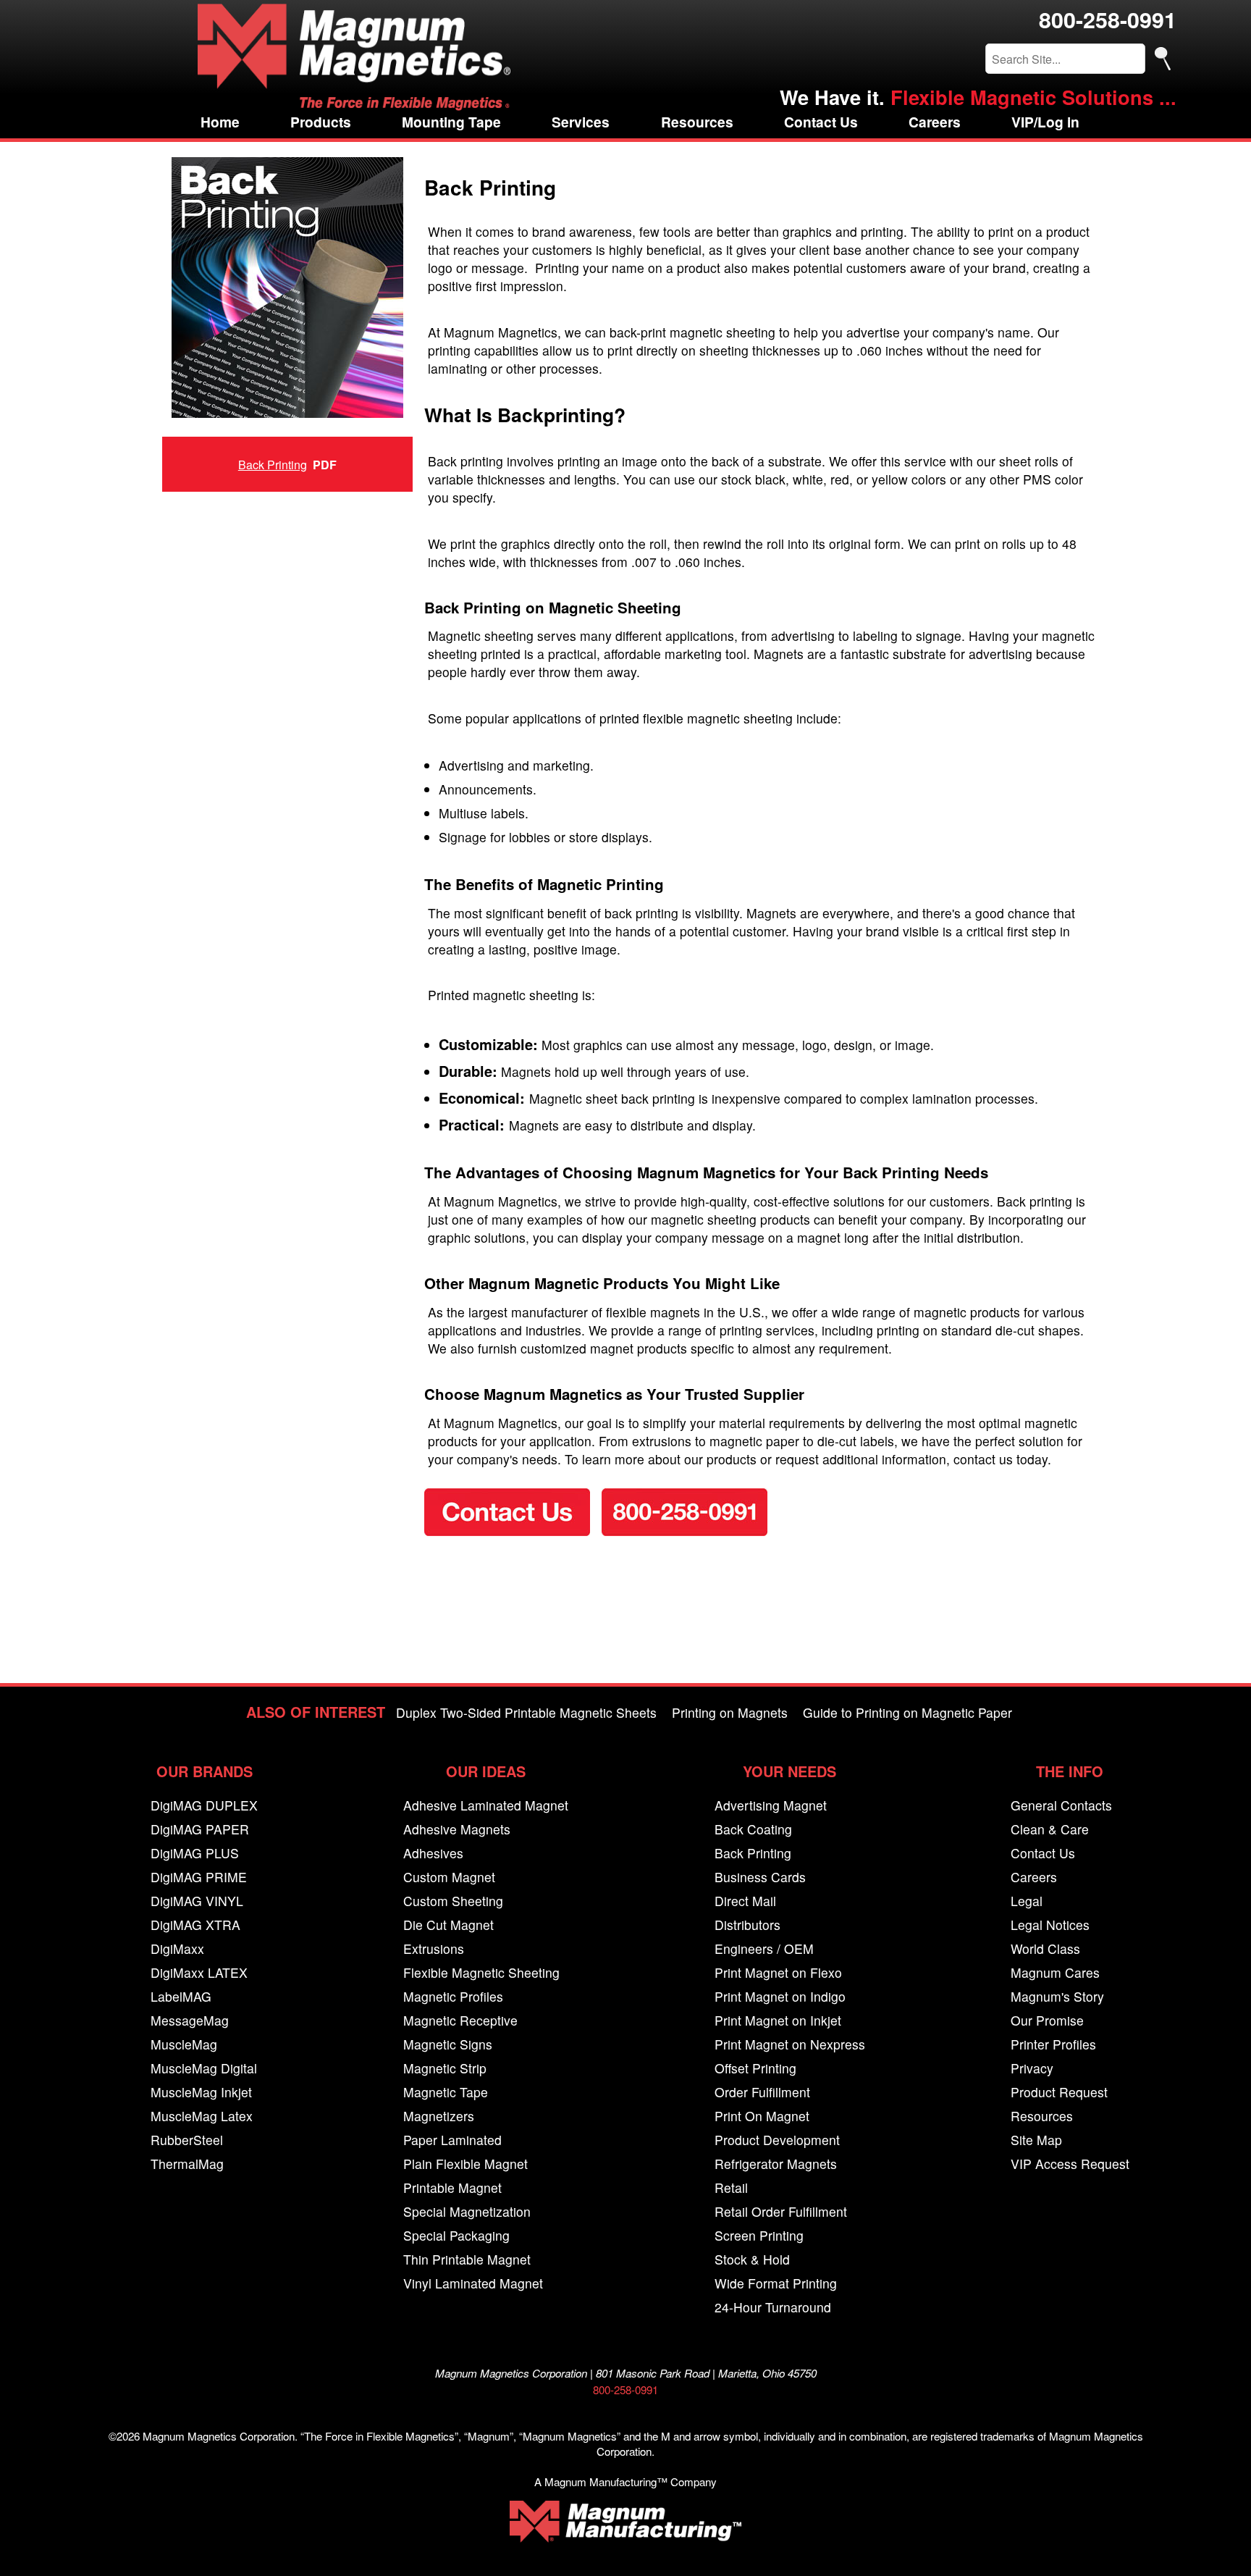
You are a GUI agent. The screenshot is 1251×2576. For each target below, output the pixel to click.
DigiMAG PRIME (199, 1877)
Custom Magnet (449, 1877)
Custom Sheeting (453, 1901)
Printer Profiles (1053, 2044)
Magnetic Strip (445, 2068)
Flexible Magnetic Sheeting (481, 1972)
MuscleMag (184, 2044)
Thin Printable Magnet (467, 2259)
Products (321, 122)
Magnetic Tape (446, 2092)
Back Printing (273, 465)
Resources (697, 122)
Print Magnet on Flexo (778, 1972)
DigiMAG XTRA (195, 1925)
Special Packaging (456, 2235)
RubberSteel (187, 2140)
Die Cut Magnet (448, 1925)
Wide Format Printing (776, 2283)
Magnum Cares (1055, 1972)
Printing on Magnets (730, 1712)
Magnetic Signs (448, 2044)
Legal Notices (1050, 1925)
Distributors (747, 1925)
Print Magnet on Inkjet (778, 2020)
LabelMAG (181, 1996)
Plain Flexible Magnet (466, 2164)
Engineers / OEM (764, 1948)
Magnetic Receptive (460, 2020)
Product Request (1059, 2092)
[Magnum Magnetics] (354, 57)
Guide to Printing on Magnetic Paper (907, 1712)
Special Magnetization (467, 2211)
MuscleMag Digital (204, 2068)
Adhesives (433, 1853)
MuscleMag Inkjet (201, 2092)
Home (220, 122)
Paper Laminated (452, 2140)
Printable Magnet (452, 2187)
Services (581, 122)
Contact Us (821, 122)
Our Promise (1047, 2020)
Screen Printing (759, 2235)
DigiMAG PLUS (195, 1853)
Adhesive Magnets (457, 1829)
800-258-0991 (1108, 19)
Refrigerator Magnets (776, 2164)
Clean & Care (1050, 1829)
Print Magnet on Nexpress (790, 2044)
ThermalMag (187, 2164)
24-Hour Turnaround (773, 2307)
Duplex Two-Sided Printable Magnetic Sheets (526, 1712)
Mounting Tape (451, 122)
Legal (1027, 1901)
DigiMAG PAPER (200, 1829)
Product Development (777, 2140)
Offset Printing (755, 2068)
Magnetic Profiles (453, 1996)
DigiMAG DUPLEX (204, 1805)
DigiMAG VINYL (197, 1901)
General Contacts (1061, 1805)
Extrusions (434, 1948)
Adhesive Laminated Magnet (486, 1805)
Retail (731, 2187)
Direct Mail (745, 1901)
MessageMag (190, 2020)
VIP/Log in (1045, 122)
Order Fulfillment (762, 2092)
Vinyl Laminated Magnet (473, 2283)
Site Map (1036, 2140)
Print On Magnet (762, 2116)
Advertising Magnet (771, 1805)
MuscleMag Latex (202, 2116)
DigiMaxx (177, 1948)
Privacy (1032, 2068)
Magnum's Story (1057, 1996)
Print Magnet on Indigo (780, 1996)
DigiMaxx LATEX (199, 1972)
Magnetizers (439, 2116)
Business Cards (760, 1877)
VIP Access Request (1070, 2164)
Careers (935, 122)
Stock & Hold (752, 2259)
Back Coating (753, 1829)
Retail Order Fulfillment (781, 2211)
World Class (1045, 1948)
